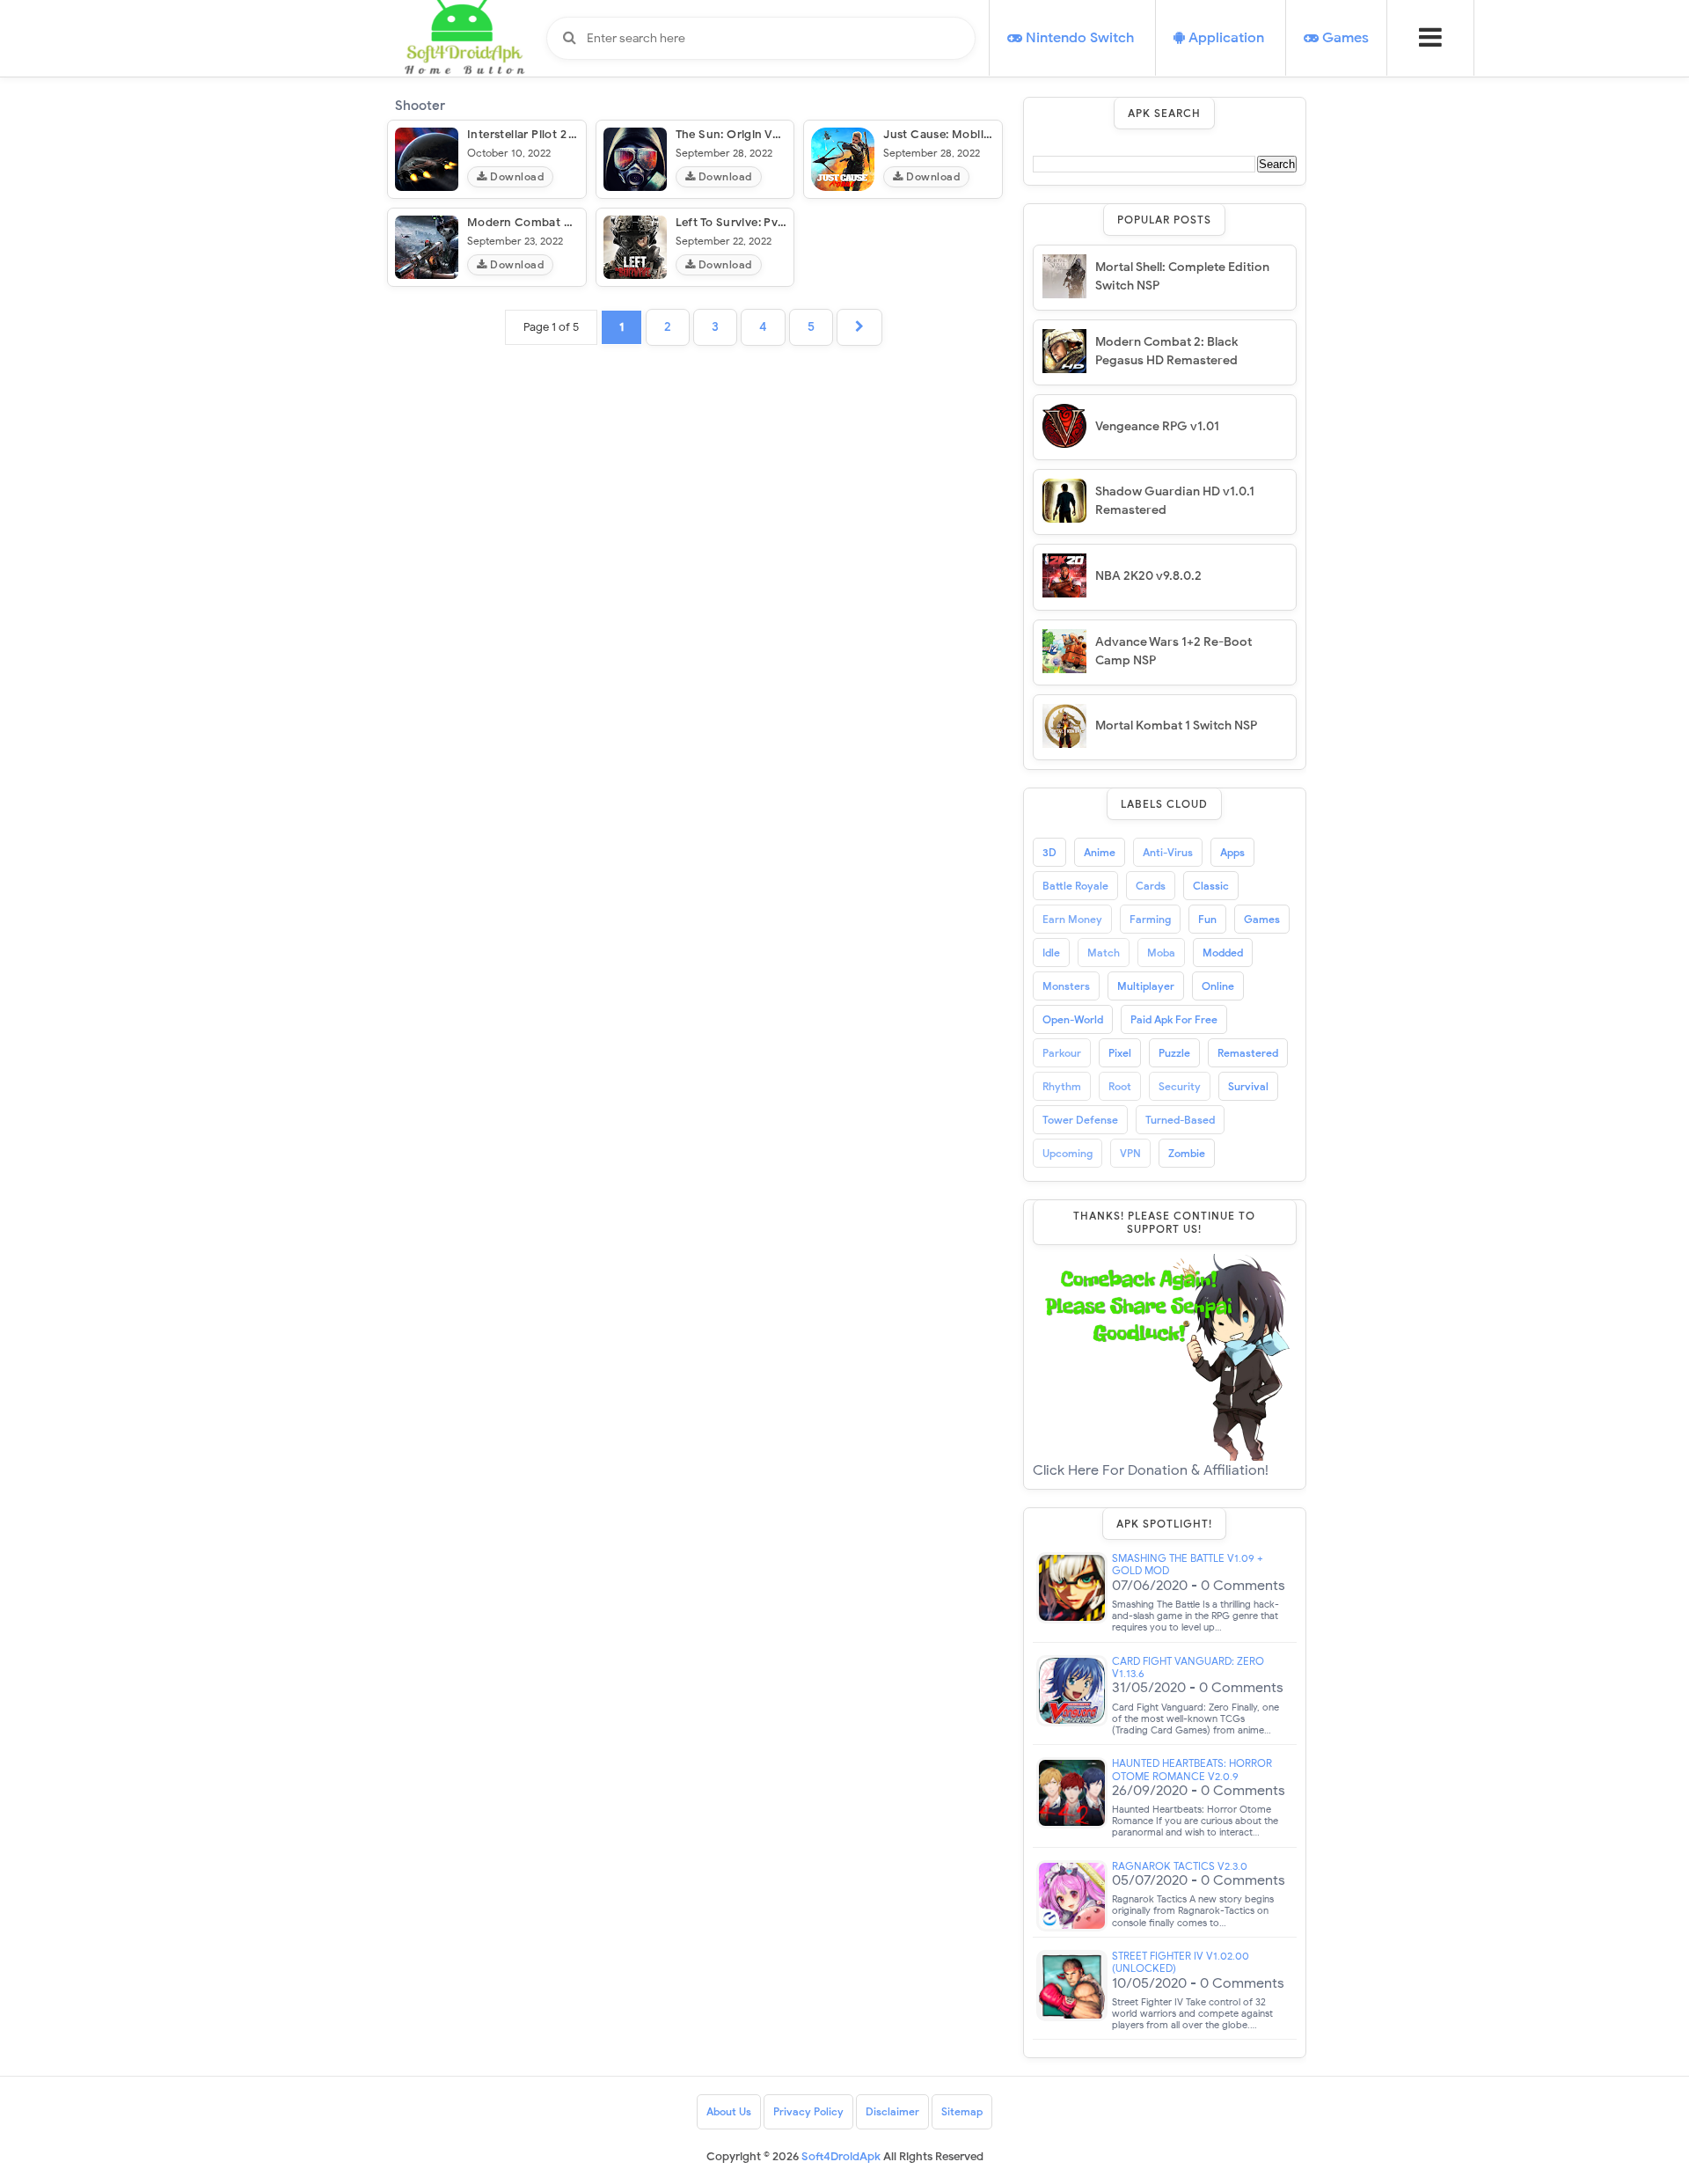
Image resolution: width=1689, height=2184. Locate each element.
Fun (1207, 919)
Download (516, 176)
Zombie (1187, 1153)
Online (1218, 986)
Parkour (1062, 1053)
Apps (1232, 852)
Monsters (1066, 986)
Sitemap (962, 2111)
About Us (729, 2111)
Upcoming (1068, 1153)
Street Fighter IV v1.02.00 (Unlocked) (1181, 1962)
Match (1104, 953)
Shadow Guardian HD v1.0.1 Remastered (1175, 501)
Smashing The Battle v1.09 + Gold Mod (1188, 1565)
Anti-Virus (1168, 852)
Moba (1161, 953)
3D (1049, 852)
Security (1180, 1086)
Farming (1150, 919)
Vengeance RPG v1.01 (1157, 426)
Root (1120, 1086)
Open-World (1073, 1019)
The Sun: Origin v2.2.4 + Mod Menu (774, 134)
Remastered (1248, 1053)
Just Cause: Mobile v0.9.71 (957, 134)
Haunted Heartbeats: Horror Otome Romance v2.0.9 (1192, 1770)
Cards (1151, 886)
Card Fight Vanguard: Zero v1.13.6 (1188, 1667)
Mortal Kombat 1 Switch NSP (1176, 726)
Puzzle (1174, 1053)
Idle (1051, 953)
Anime (1100, 852)
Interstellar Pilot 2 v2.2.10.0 (543, 134)
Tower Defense (1080, 1120)
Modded (1223, 953)
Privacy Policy (808, 2111)
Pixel (1120, 1053)
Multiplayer (1146, 986)
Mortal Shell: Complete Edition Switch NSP (1182, 276)
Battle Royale (1075, 886)
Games (1262, 919)
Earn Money (1072, 919)
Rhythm (1062, 1086)
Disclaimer (892, 2111)
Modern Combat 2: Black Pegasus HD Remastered (1166, 351)
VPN (1130, 1153)
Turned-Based (1180, 1120)
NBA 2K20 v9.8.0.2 (1148, 576)
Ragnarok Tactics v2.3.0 (1180, 1866)
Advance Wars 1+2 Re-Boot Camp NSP (1174, 651)
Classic (1211, 886)
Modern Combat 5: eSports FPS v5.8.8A (578, 222)
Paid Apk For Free (1174, 1019)
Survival (1248, 1086)
